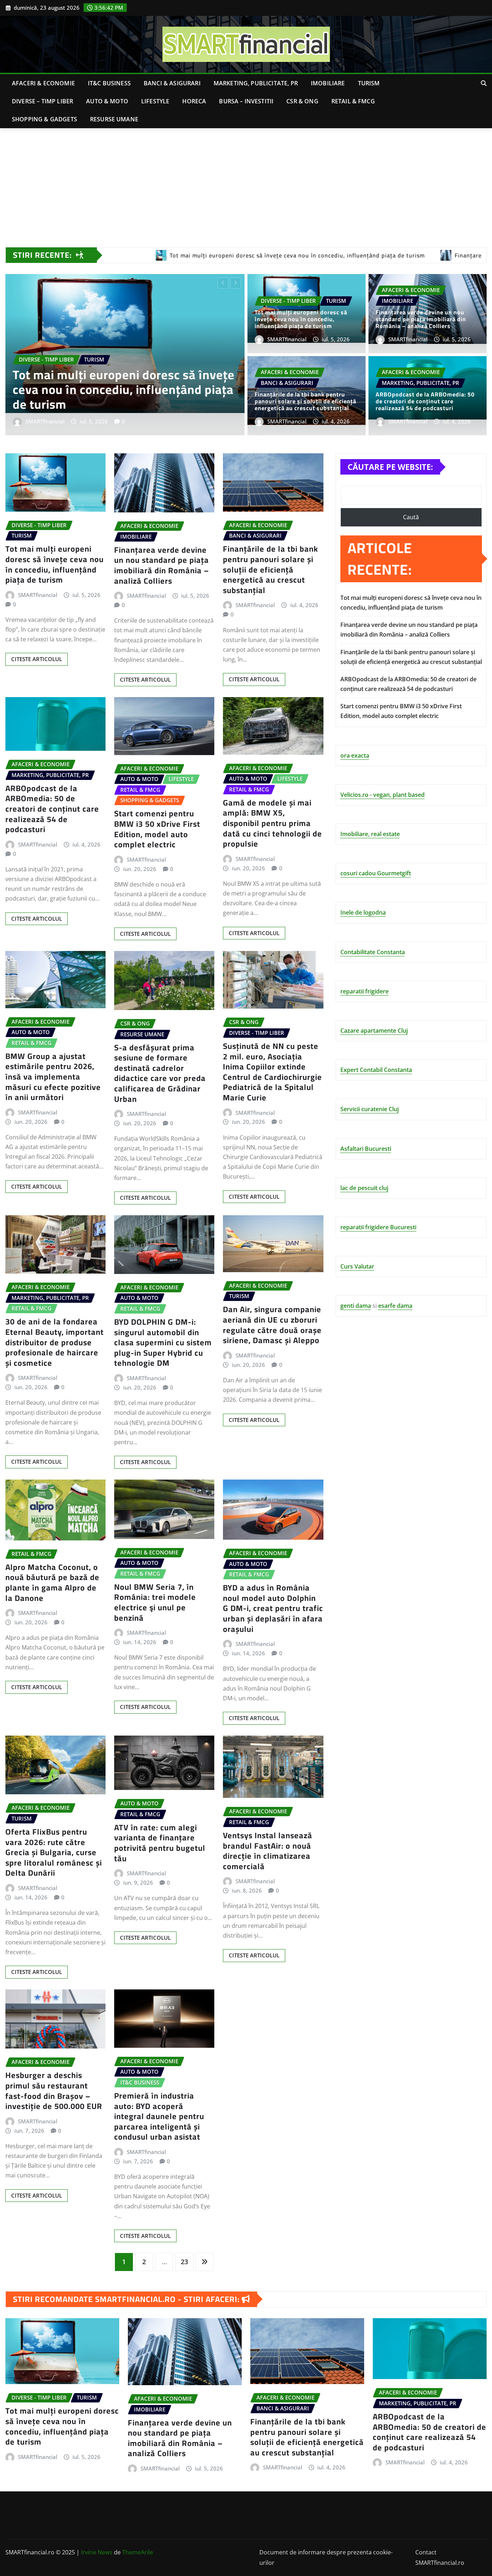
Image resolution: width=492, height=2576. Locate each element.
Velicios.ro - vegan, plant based (383, 795)
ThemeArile (138, 2552)
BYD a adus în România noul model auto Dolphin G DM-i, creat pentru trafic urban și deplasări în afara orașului (273, 1608)
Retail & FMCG (353, 101)
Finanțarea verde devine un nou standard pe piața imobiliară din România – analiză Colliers (421, 319)
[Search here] (484, 83)
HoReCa (194, 101)
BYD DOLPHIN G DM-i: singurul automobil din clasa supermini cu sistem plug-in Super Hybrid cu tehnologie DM (163, 1342)
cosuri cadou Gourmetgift (376, 873)
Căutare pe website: (390, 467)
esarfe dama (395, 1306)
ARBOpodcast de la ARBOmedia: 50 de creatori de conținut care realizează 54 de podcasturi (425, 401)
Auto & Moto (107, 101)
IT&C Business (109, 83)
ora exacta (355, 755)
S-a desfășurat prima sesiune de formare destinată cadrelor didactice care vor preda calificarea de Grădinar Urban (160, 1073)
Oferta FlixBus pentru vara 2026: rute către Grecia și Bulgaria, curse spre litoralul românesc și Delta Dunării (54, 1852)
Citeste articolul (37, 659)
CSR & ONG (302, 101)
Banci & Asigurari (172, 83)
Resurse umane (114, 119)
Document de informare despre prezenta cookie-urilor (326, 2557)
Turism (369, 83)
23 (184, 2262)
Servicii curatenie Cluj (370, 1109)
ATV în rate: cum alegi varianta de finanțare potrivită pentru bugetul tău (160, 1843)
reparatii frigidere (364, 991)
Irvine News (97, 2552)
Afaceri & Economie (43, 83)
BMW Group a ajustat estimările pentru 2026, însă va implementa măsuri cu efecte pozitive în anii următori (53, 1077)
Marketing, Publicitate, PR (256, 83)
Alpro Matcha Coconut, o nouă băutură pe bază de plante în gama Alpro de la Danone (52, 1583)
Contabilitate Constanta (373, 952)
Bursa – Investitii (246, 101)
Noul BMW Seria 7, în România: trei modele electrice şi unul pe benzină (155, 1602)
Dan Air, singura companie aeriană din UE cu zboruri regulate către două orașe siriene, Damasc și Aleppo (272, 1325)
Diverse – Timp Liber (43, 101)
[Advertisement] (246, 183)
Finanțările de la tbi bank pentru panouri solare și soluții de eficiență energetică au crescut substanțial (113, 389)
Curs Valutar (357, 1266)
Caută (411, 517)
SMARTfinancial (45, 421)
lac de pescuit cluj (364, 1188)
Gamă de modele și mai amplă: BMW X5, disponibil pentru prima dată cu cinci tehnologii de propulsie (272, 823)
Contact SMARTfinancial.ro (440, 2557)
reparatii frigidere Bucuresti (378, 1227)
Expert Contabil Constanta (376, 1070)
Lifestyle (155, 101)
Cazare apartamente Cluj (374, 1031)
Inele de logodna (363, 912)
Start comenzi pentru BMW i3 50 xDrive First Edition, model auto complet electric (157, 829)
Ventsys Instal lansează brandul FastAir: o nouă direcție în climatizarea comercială (268, 1851)
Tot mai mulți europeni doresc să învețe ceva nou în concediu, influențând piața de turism (301, 319)
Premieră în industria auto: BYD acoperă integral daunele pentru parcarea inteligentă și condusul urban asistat (159, 2116)
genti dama (356, 1306)
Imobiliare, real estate (370, 834)
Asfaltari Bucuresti (366, 1149)
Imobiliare (328, 83)
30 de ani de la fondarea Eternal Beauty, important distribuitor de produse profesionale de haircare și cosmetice (55, 1342)
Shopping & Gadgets (44, 119)
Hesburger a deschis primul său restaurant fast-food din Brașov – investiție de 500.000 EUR (54, 2091)
